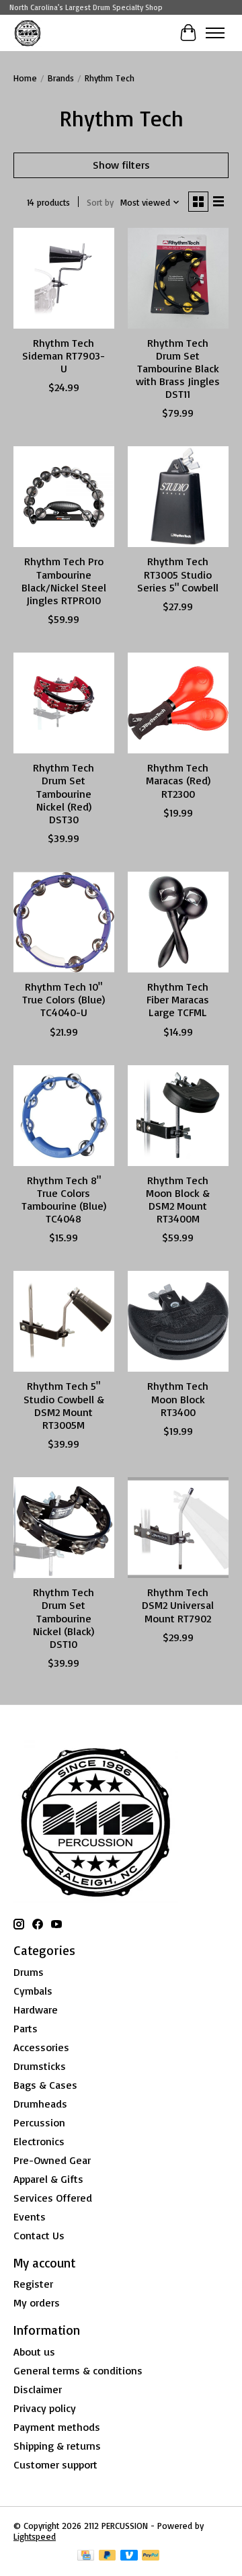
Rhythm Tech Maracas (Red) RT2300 (178, 780)
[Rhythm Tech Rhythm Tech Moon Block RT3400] (178, 1321)
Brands (61, 78)
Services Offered (53, 2198)
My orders (37, 2302)
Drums (29, 1972)
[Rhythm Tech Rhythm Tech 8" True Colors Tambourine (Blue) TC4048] (64, 1116)
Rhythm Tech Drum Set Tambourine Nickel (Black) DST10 (64, 1618)
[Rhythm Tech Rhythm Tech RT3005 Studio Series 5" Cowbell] (178, 497)
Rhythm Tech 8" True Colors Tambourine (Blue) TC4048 (64, 1200)
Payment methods (57, 2427)
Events (30, 2216)
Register (33, 2284)
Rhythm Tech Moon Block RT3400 (178, 1399)
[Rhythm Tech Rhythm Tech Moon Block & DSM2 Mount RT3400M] (178, 1116)
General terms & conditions (78, 2370)
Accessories (41, 2047)
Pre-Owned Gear (52, 2160)
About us (34, 2352)
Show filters (121, 165)
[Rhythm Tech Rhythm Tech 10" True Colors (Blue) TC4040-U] (64, 922)
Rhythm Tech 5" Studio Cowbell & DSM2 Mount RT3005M (64, 1405)
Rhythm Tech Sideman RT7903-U (64, 356)
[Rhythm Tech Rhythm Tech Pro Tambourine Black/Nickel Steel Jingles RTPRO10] (64, 497)
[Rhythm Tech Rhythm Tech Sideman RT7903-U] (64, 278)
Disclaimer (38, 2389)
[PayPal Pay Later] (108, 2556)
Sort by (100, 202)
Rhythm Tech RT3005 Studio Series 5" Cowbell (178, 574)
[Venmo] (129, 2556)
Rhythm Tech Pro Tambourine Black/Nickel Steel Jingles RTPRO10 (64, 581)
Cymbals (33, 1991)
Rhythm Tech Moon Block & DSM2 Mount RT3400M (178, 1200)
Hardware (36, 2009)
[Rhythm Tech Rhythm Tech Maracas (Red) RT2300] (178, 703)
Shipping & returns (57, 2446)
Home (25, 78)
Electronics (39, 2141)
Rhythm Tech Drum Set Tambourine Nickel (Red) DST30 (64, 793)
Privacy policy (45, 2408)
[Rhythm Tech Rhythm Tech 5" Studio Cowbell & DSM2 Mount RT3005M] (64, 1321)
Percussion (39, 2122)
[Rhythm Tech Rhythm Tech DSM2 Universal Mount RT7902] (178, 1528)
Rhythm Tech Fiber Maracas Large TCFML (178, 999)
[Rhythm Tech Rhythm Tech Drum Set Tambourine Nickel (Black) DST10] (64, 1528)
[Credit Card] (86, 2556)
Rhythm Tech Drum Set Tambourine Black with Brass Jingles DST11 (178, 369)
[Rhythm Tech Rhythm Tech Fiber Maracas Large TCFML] (178, 922)
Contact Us (39, 2235)
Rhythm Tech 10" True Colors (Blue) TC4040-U (64, 999)
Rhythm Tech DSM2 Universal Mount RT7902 (178, 1605)
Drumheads (40, 2104)
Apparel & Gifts (48, 2179)
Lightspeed (35, 2536)
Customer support (55, 2464)
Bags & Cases (45, 2085)
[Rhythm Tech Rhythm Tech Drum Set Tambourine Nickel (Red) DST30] (64, 703)
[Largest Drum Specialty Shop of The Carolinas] (28, 33)
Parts (26, 2028)
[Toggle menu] (215, 33)
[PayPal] (151, 2556)
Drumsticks (40, 2066)
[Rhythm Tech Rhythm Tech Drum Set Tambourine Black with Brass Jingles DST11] (178, 278)
